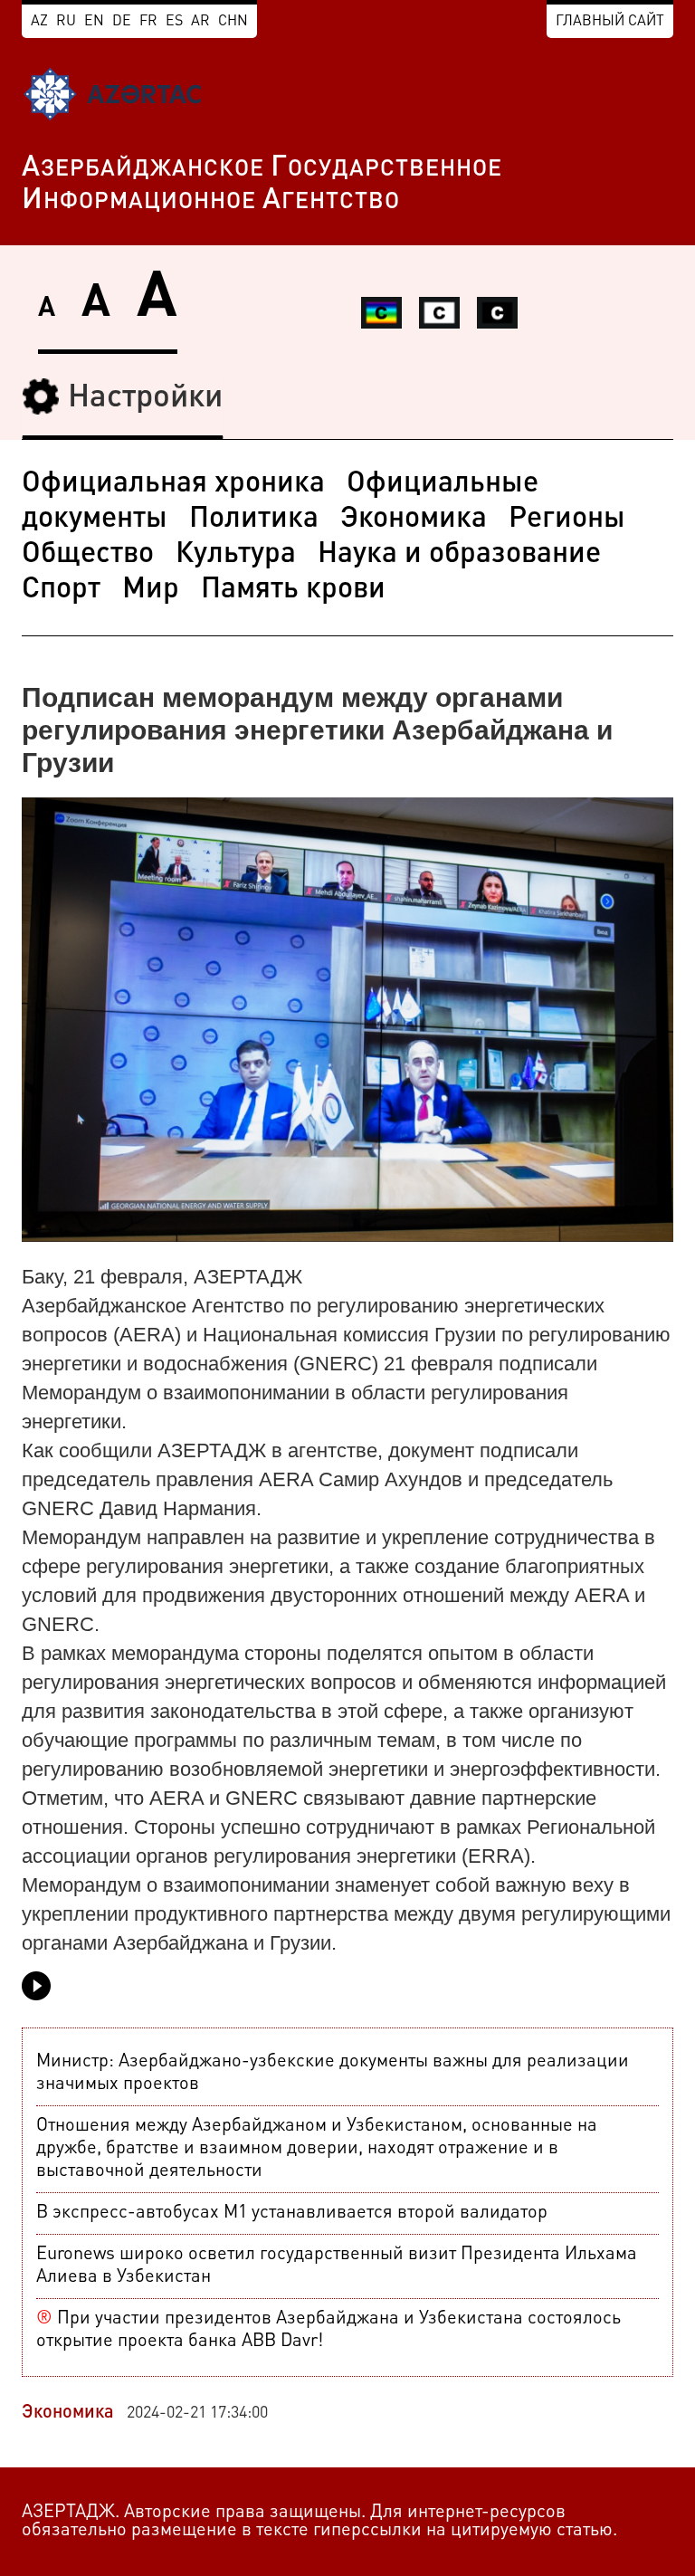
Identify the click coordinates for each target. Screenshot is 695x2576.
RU (66, 22)
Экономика (414, 520)
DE (122, 22)
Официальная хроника (173, 484)
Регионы (567, 520)
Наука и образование (459, 555)
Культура (236, 555)
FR (148, 22)
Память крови (293, 590)
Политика (254, 520)
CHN (233, 22)
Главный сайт (610, 22)
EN (94, 22)
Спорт (61, 590)
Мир (151, 590)
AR (200, 22)
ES (174, 22)
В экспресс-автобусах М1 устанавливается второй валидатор (292, 2213)
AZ (39, 22)
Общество (88, 555)
